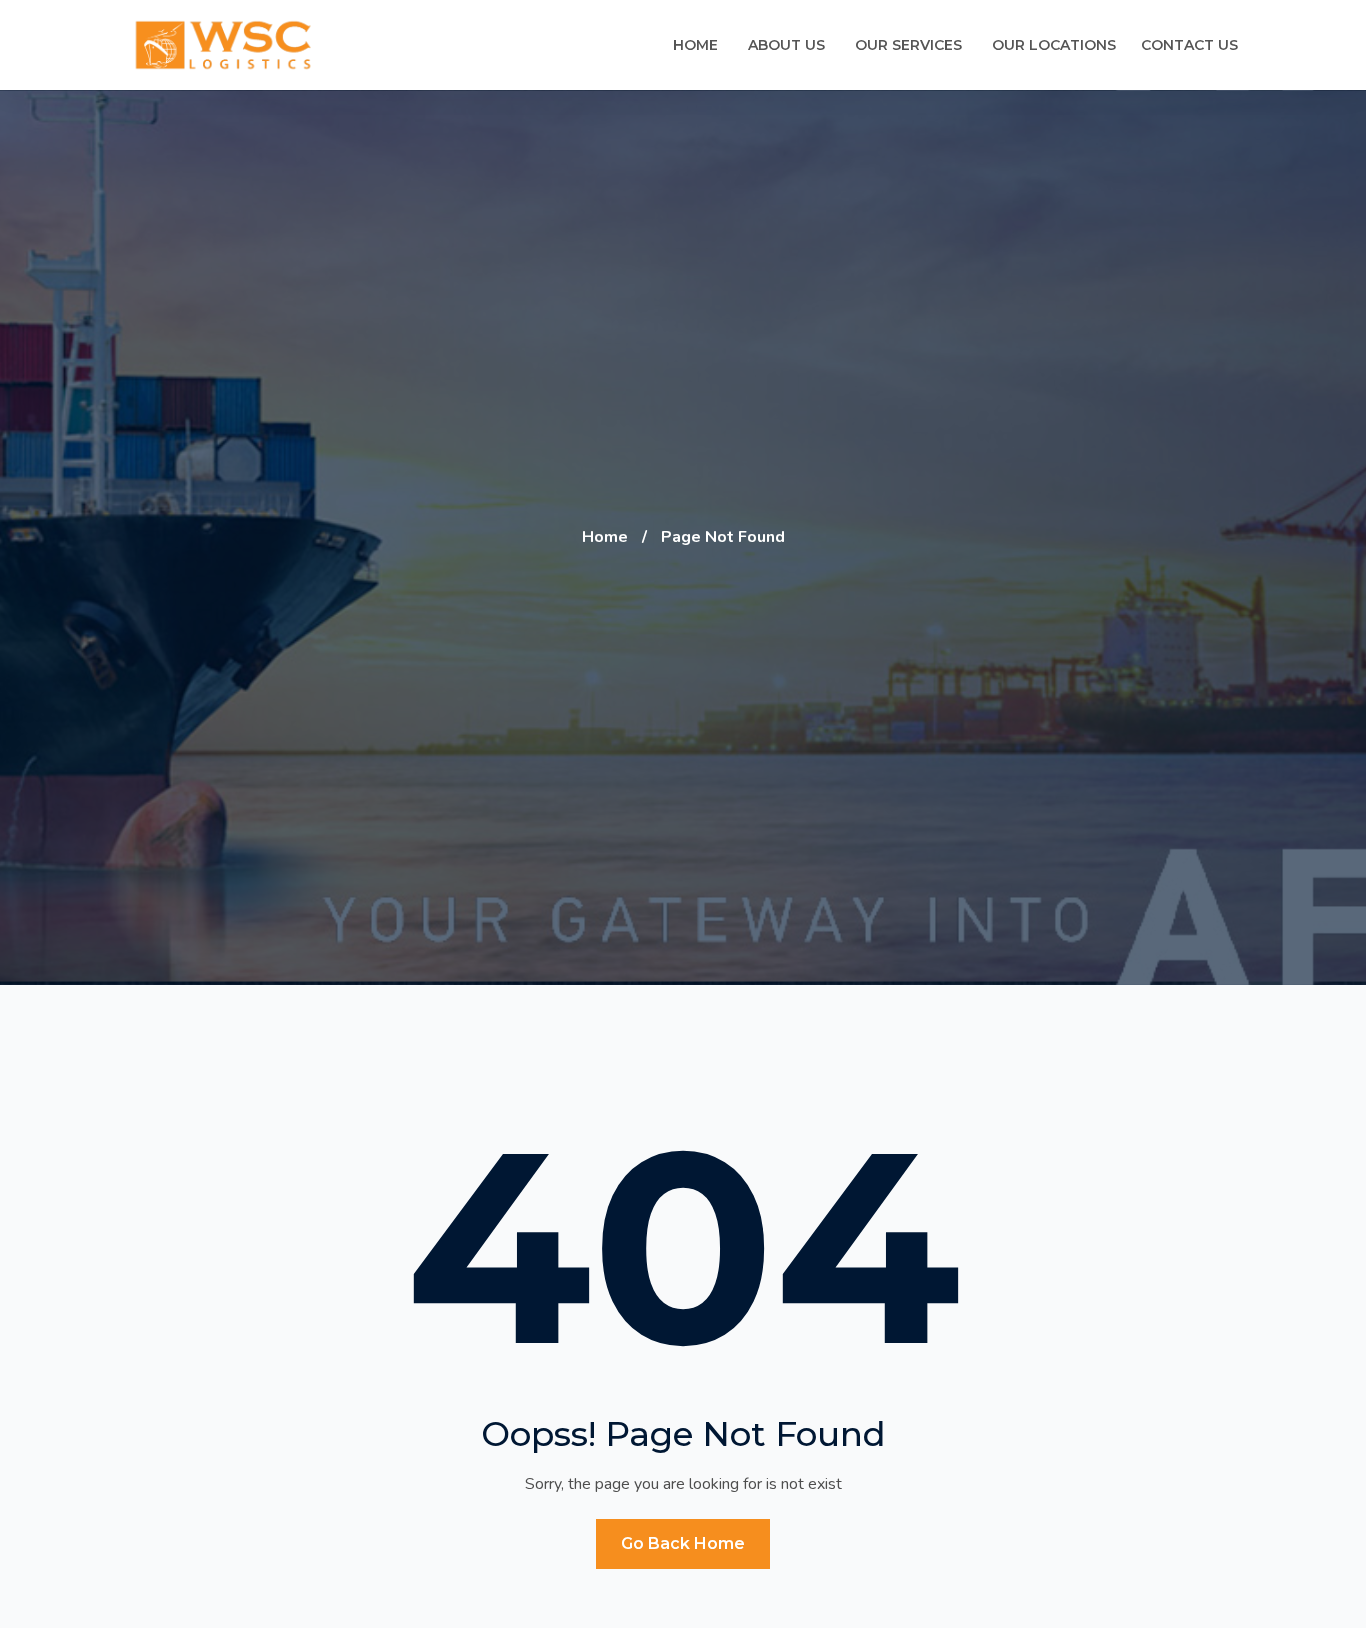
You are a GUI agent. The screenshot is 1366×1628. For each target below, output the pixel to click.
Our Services (908, 45)
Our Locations (1054, 45)
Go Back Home (683, 1543)
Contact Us (1189, 45)
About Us (786, 45)
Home (695, 45)
